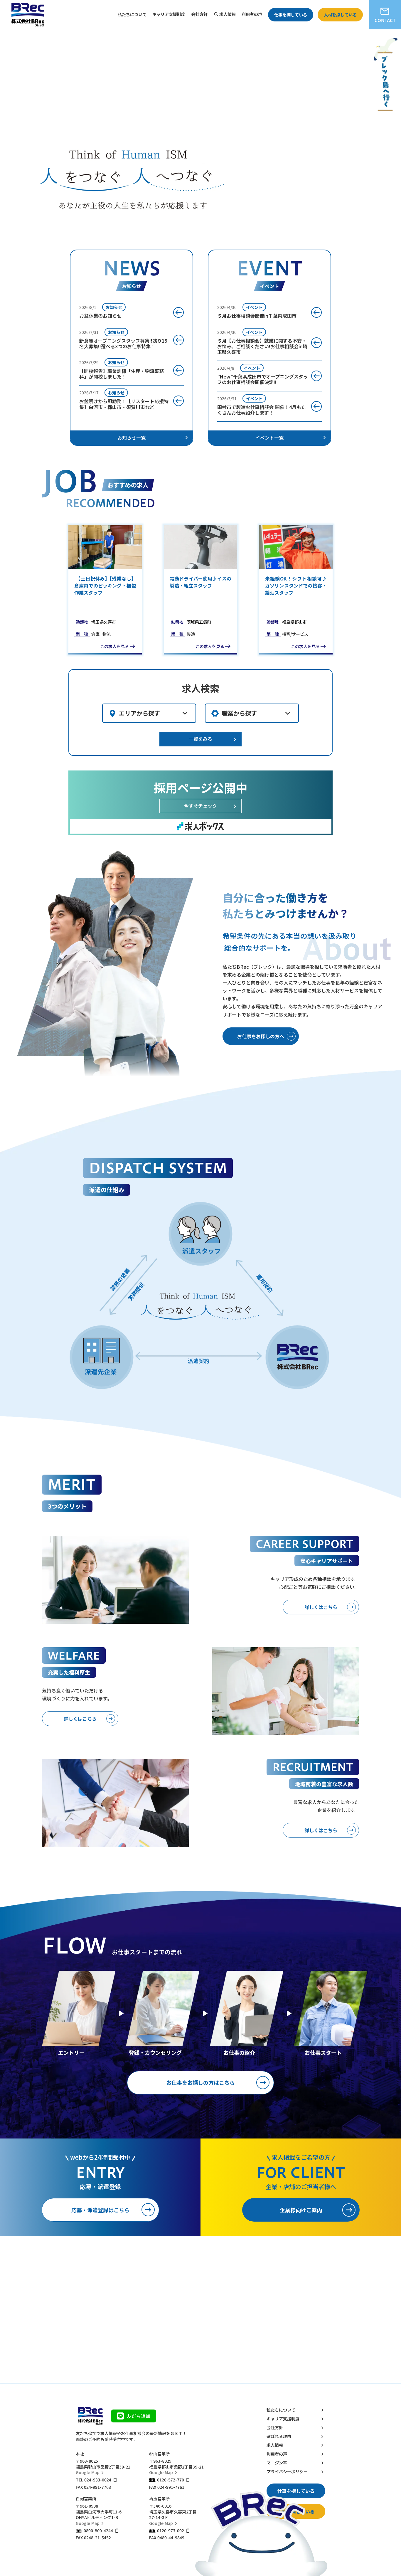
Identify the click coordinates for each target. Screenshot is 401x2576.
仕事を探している (291, 15)
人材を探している (340, 15)
